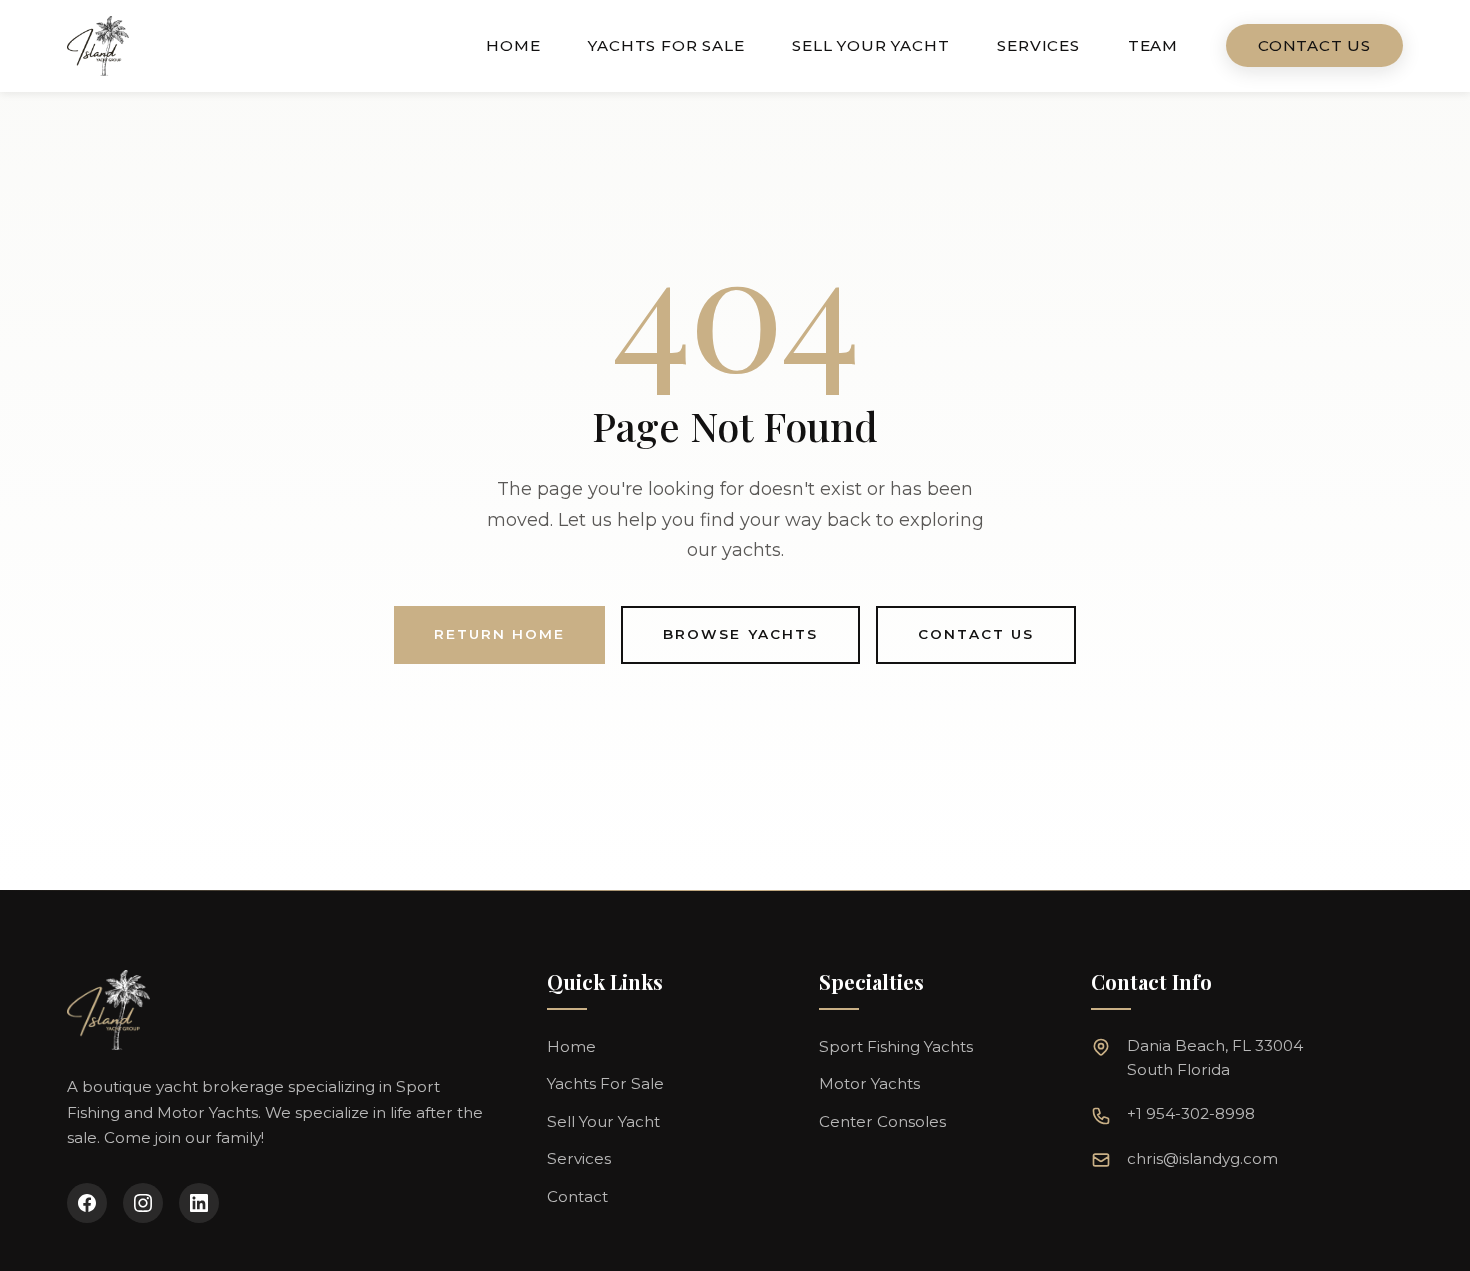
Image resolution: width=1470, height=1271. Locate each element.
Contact (577, 1196)
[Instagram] (143, 1203)
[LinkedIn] (199, 1203)
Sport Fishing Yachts (896, 1046)
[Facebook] (87, 1203)
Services (1038, 45)
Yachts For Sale (666, 45)
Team (1153, 45)
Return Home (499, 634)
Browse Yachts (740, 634)
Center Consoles (882, 1121)
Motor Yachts (869, 1083)
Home (513, 45)
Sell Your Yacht (870, 45)
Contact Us (1314, 45)
